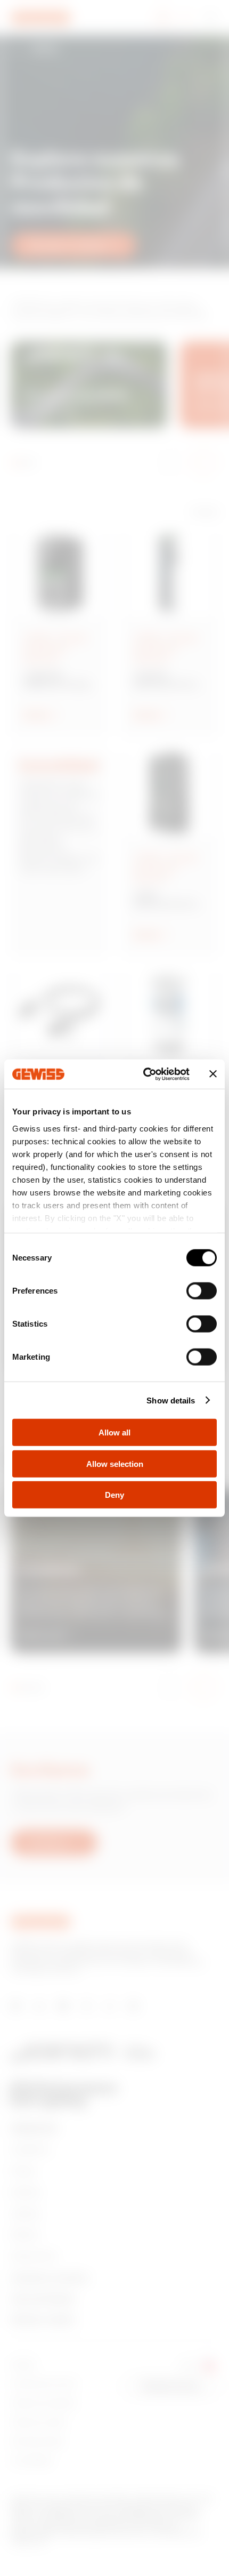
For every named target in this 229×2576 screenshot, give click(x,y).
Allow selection (115, 1463)
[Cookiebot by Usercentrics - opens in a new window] (144, 1074)
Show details (171, 1400)
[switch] (202, 1291)
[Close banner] (213, 1074)
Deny (114, 1495)
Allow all (114, 1433)
